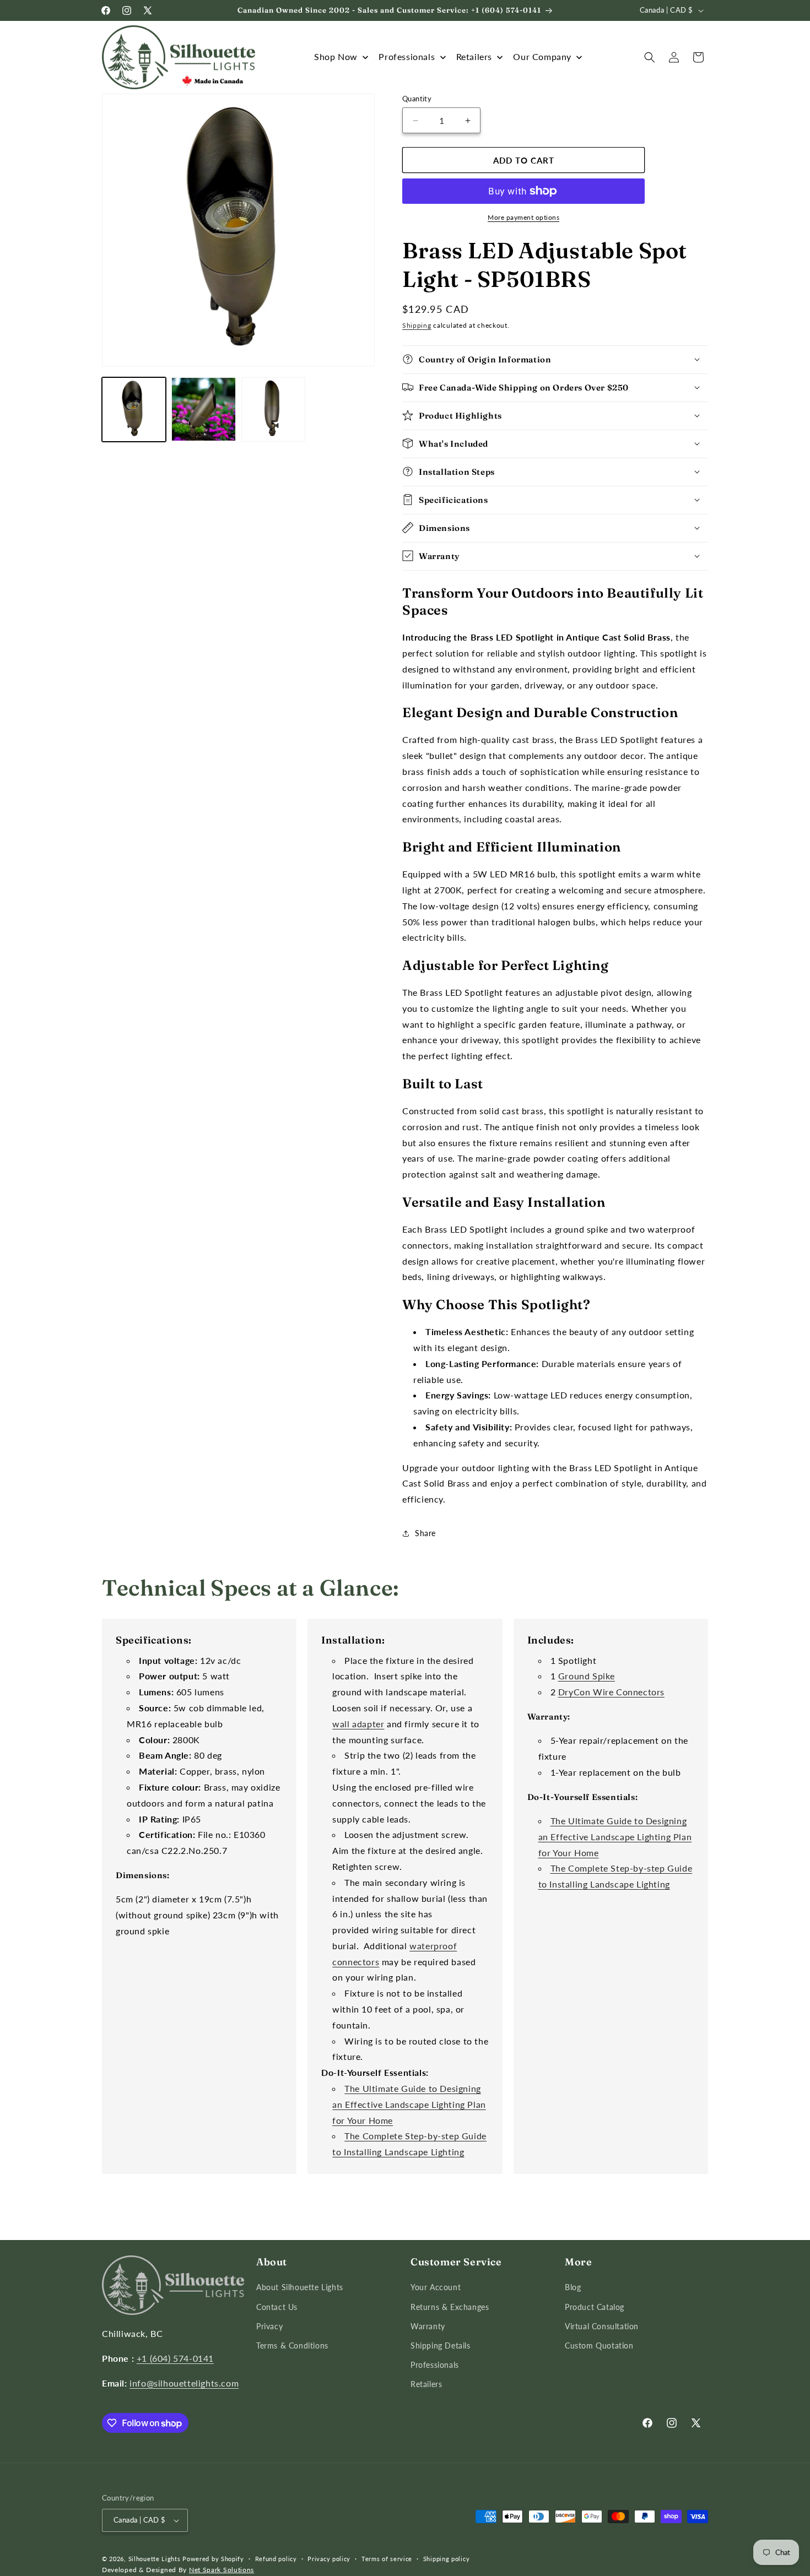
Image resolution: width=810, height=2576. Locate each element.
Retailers (426, 2385)
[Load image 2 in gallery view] (203, 409)
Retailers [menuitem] (474, 56)
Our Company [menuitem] (542, 56)
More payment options (523, 217)
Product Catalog (595, 2307)
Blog (573, 2288)
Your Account (436, 2288)
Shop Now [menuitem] (336, 56)
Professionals (435, 2365)
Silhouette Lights (155, 2559)
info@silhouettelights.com (184, 2383)
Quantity (417, 99)
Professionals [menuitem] (407, 56)
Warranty (428, 2326)
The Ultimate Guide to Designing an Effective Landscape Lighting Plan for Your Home (409, 2104)
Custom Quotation (599, 2345)
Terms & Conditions (292, 2345)
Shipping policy (447, 2559)
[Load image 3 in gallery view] (273, 409)
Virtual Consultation (602, 2326)
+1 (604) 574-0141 (175, 2358)
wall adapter (358, 1724)
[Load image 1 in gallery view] (134, 409)
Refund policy (276, 2559)
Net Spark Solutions (222, 2570)
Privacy (269, 2326)
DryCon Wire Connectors (611, 1692)
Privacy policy (329, 2559)
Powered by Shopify (213, 2559)
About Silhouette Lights (300, 2288)
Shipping (417, 325)
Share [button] (425, 1533)
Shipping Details (441, 2345)
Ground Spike (587, 1676)
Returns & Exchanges (450, 2307)
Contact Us (277, 2307)
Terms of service (387, 2559)
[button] (650, 57)
